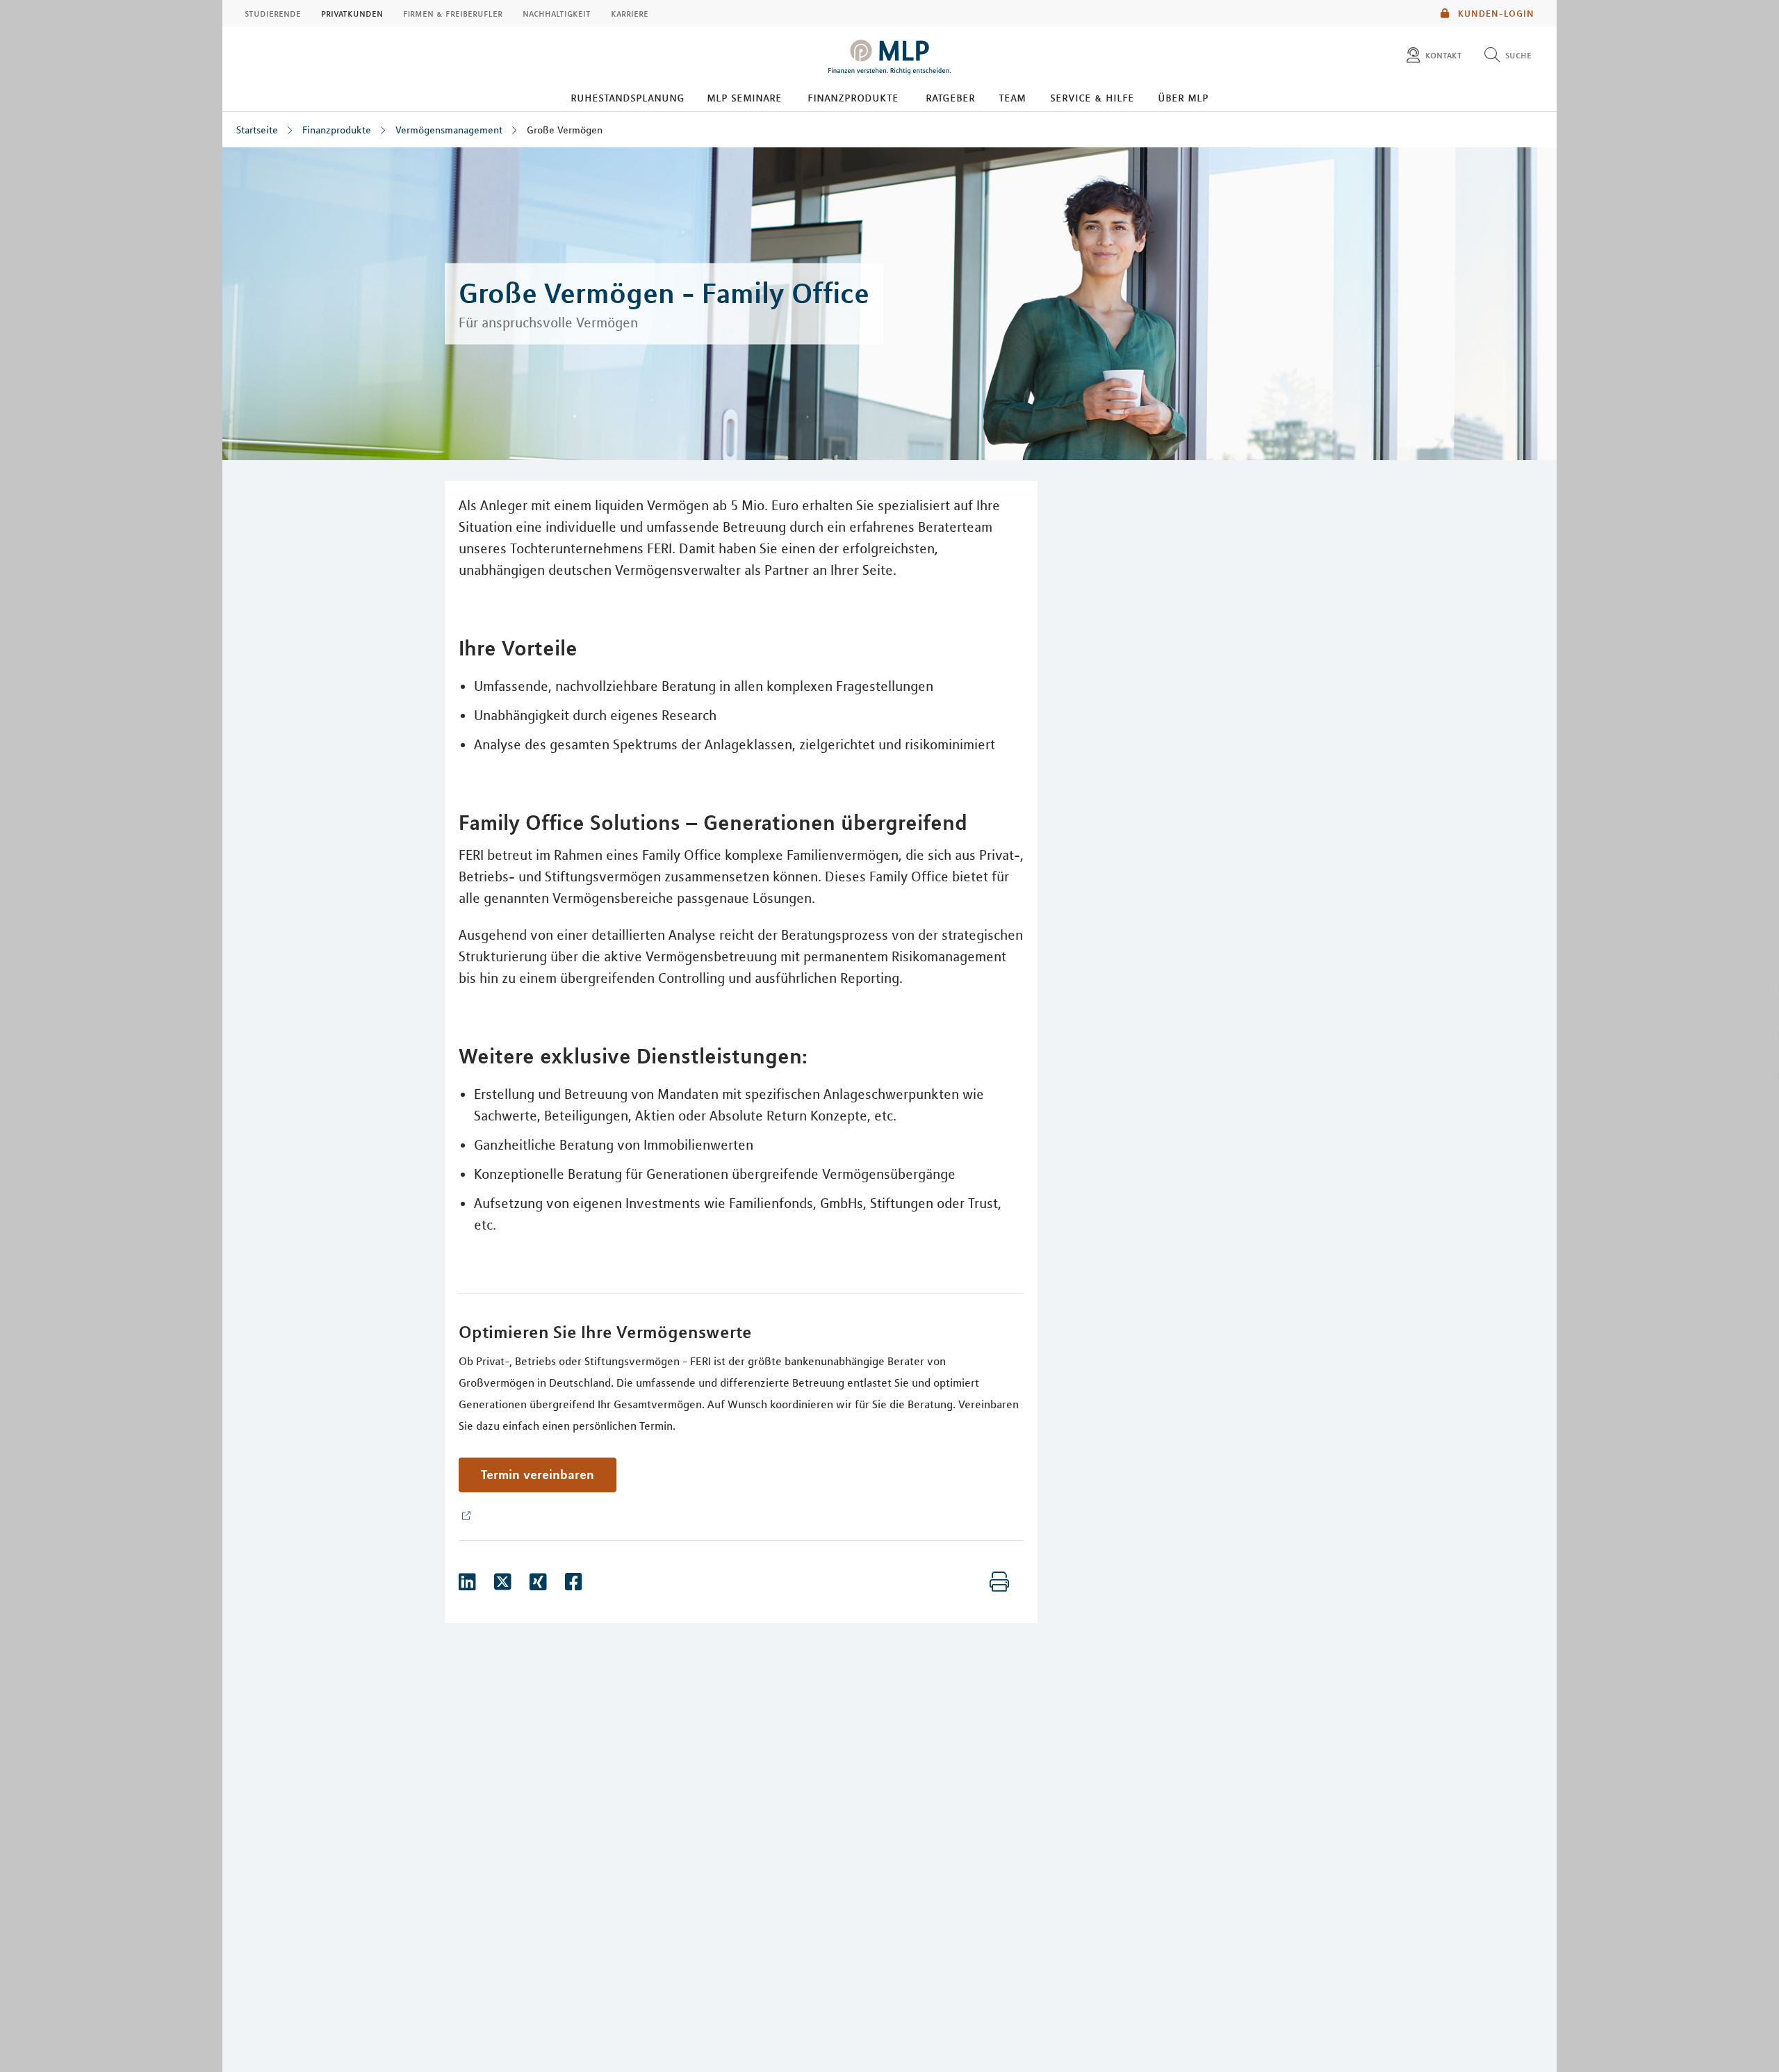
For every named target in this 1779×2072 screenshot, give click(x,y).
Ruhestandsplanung (628, 97)
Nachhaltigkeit (557, 13)
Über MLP (1183, 97)
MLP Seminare (744, 97)
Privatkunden (352, 13)
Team (1012, 97)
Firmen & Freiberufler (453, 13)
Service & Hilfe (1092, 97)
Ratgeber (950, 97)
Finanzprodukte (853, 97)
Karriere (630, 13)
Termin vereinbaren (538, 1474)
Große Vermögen (565, 130)
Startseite (257, 130)
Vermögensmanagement (449, 130)
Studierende (273, 13)
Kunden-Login (1495, 13)
